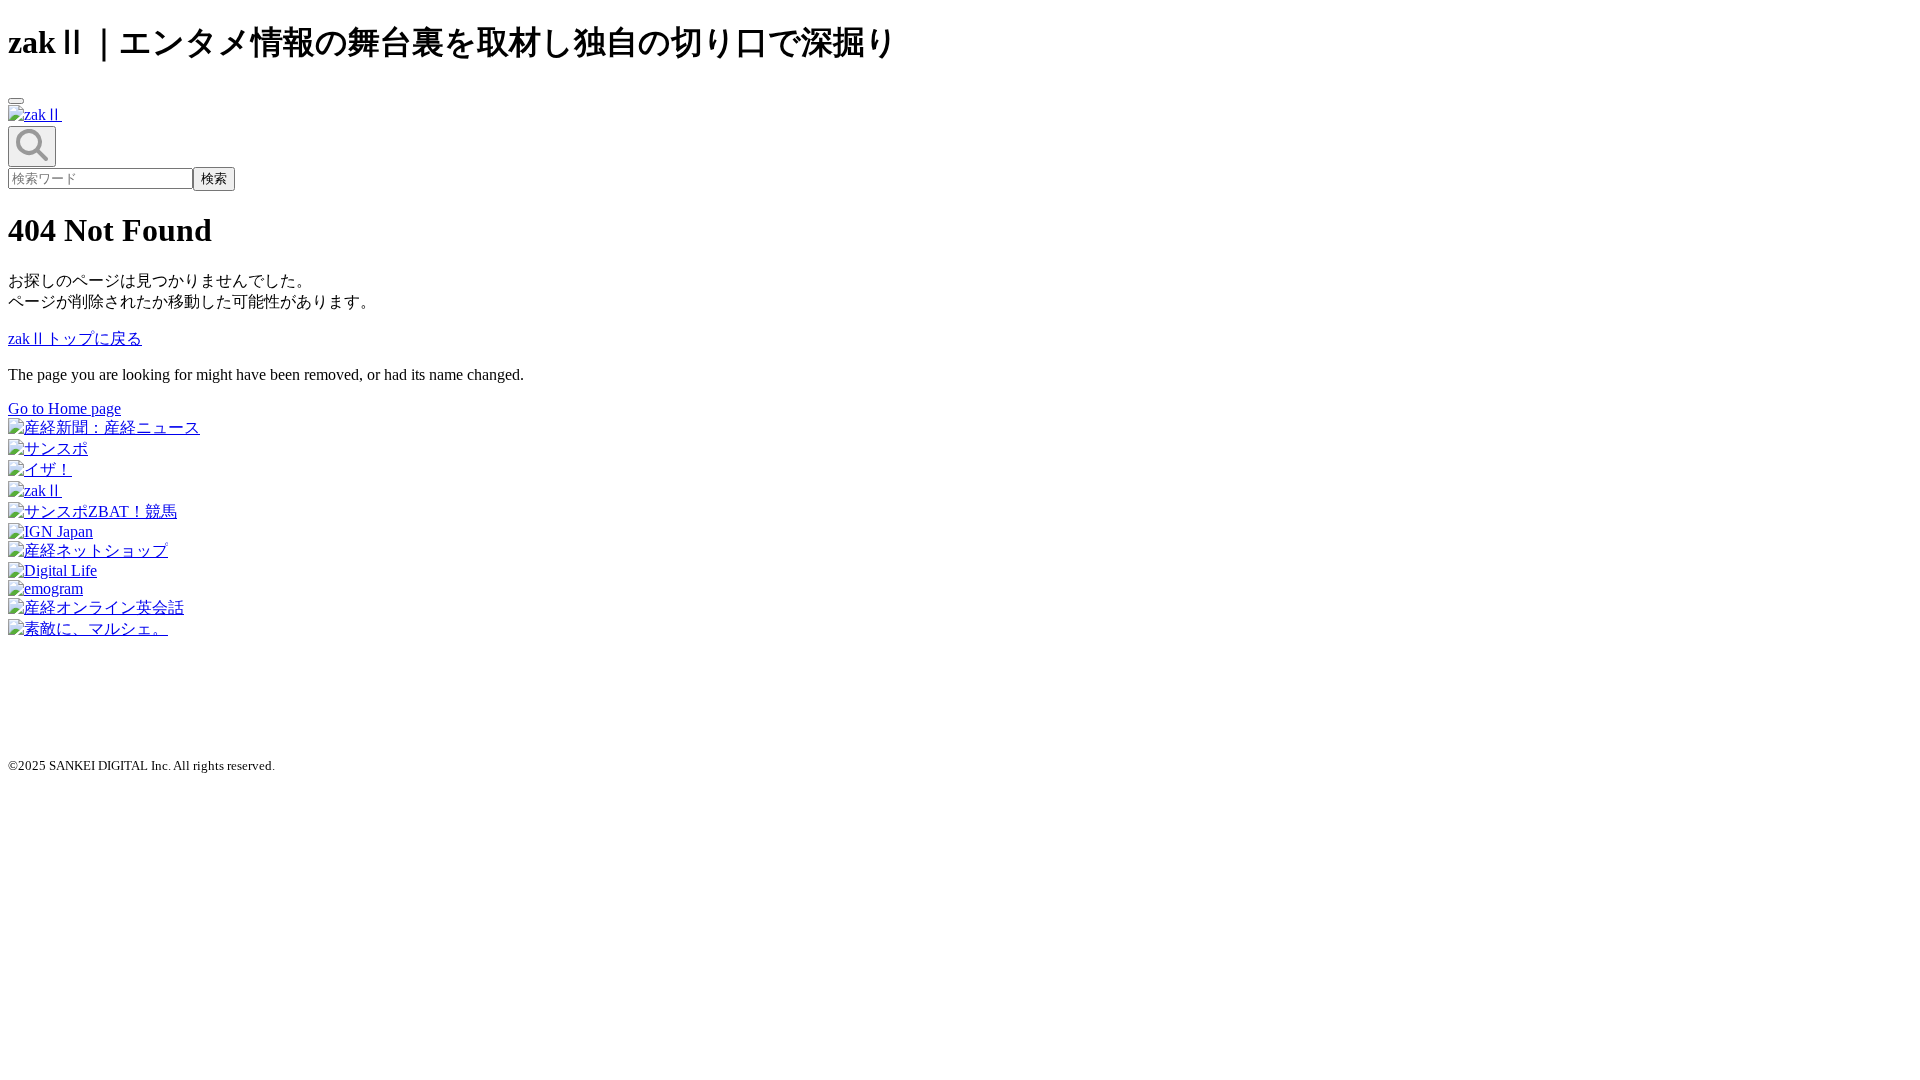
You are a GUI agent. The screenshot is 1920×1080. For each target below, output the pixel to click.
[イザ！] (40, 469)
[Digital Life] (52, 570)
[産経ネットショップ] (88, 550)
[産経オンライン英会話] (96, 607)
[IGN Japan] (50, 531)
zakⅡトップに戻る (75, 338)
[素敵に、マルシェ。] (88, 628)
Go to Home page (64, 408)
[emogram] (45, 588)
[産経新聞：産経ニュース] (104, 427)
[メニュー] (16, 101)
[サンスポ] (48, 448)
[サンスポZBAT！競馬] (92, 511)
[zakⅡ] (35, 490)
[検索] (32, 146)
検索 (214, 178)
